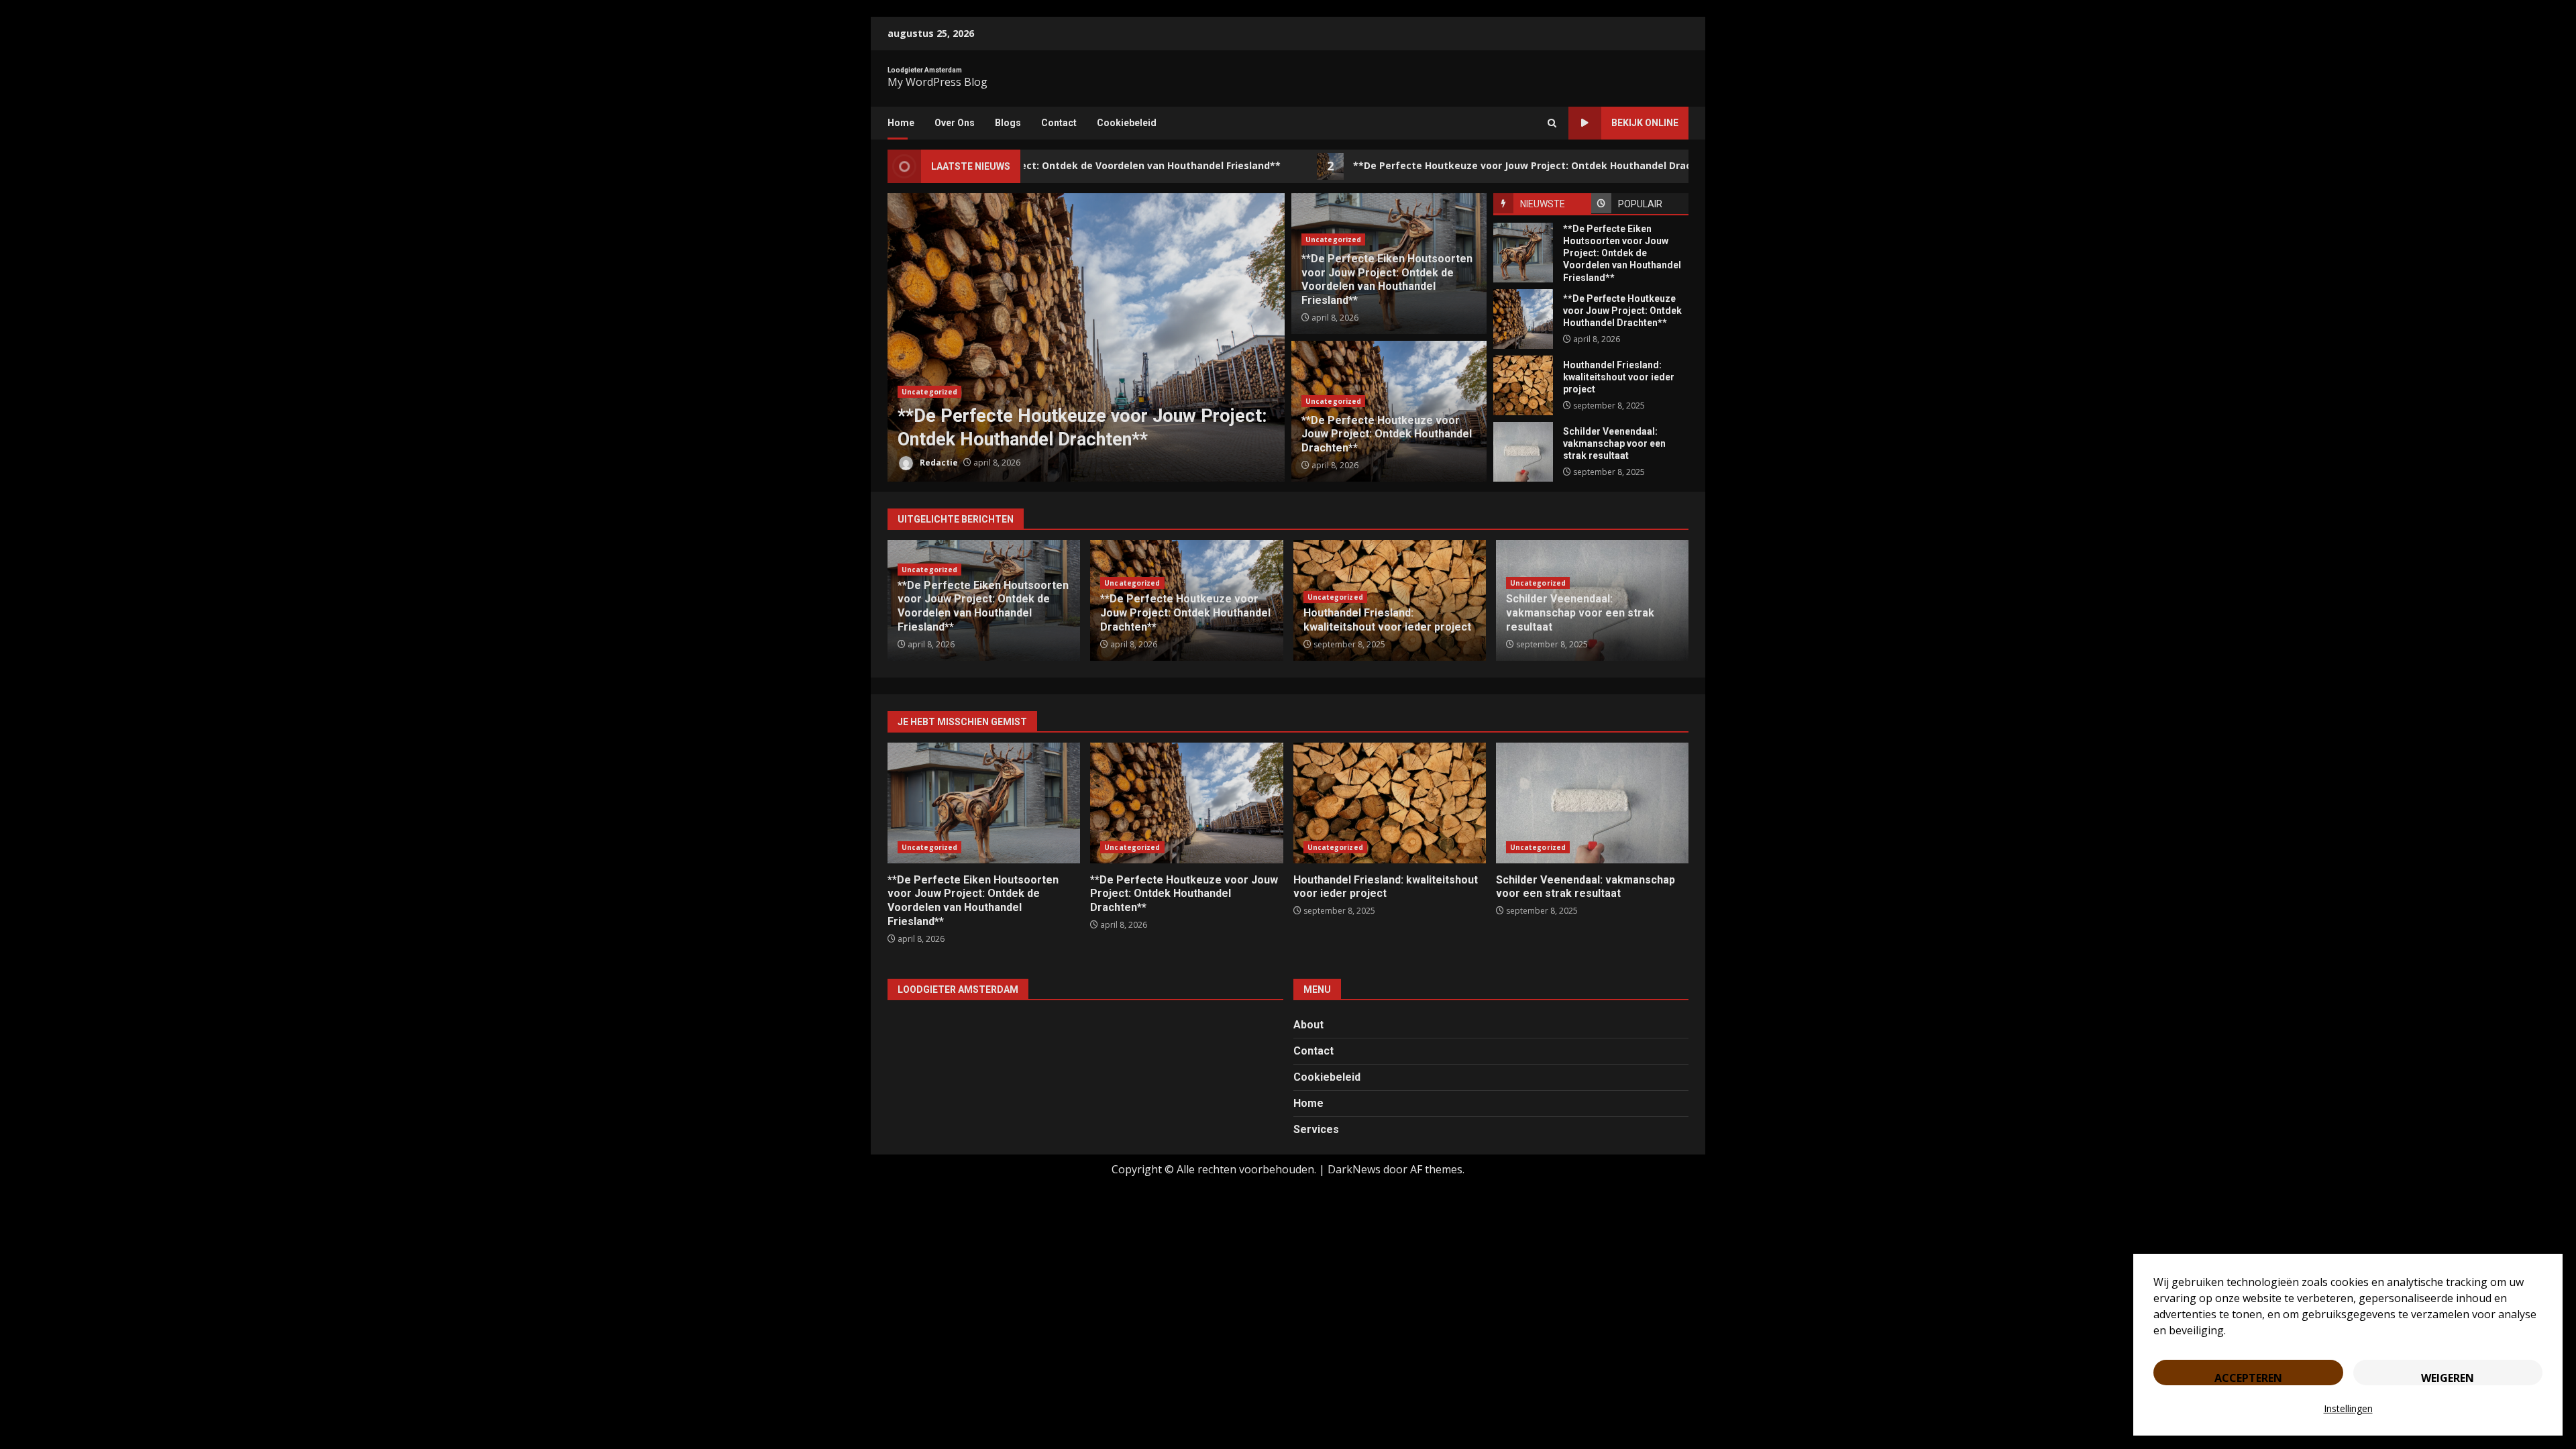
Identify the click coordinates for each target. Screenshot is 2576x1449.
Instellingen (2348, 1408)
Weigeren (2448, 1378)
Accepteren (2248, 1378)
